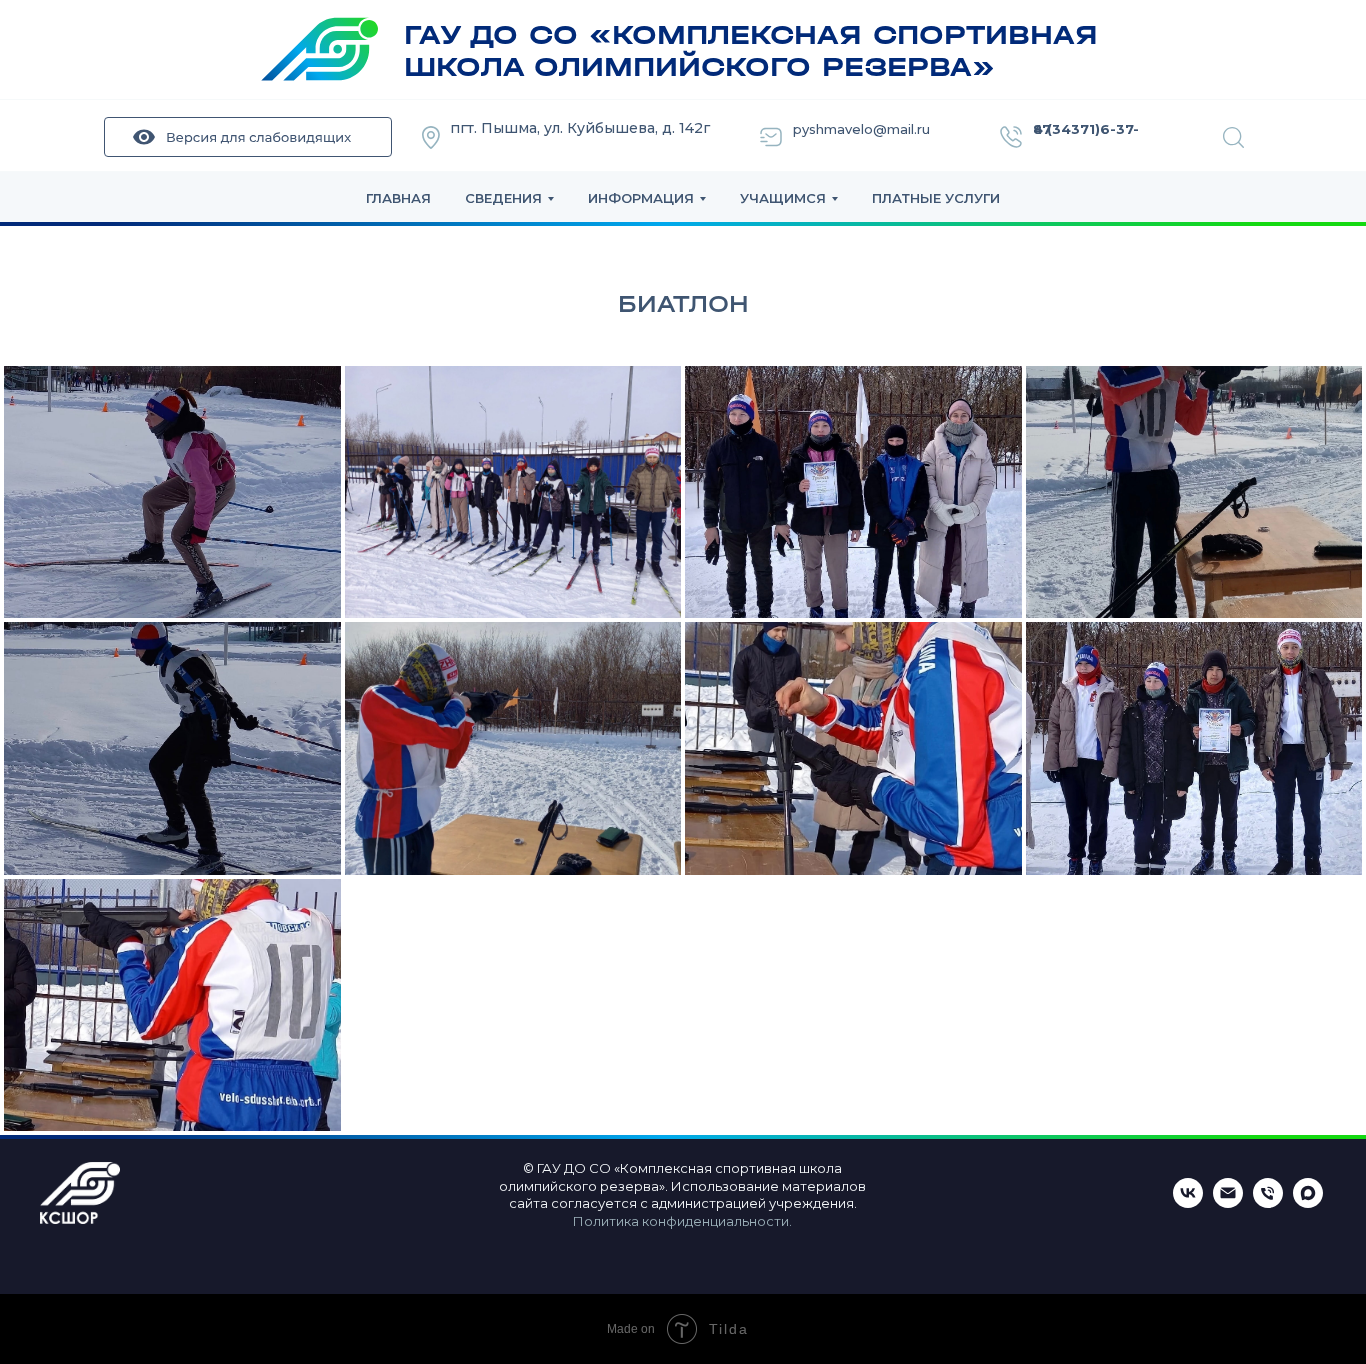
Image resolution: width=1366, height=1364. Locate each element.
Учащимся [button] (783, 198)
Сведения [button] (503, 198)
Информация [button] (641, 198)
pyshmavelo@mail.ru (861, 129)
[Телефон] (1268, 1202)
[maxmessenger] (1308, 1202)
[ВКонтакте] (1188, 1202)
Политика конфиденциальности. (682, 1221)
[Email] (1228, 1202)
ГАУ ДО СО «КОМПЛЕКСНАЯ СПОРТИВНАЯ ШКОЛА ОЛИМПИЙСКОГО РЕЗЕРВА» (751, 51)
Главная (398, 198)
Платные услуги (936, 198)
